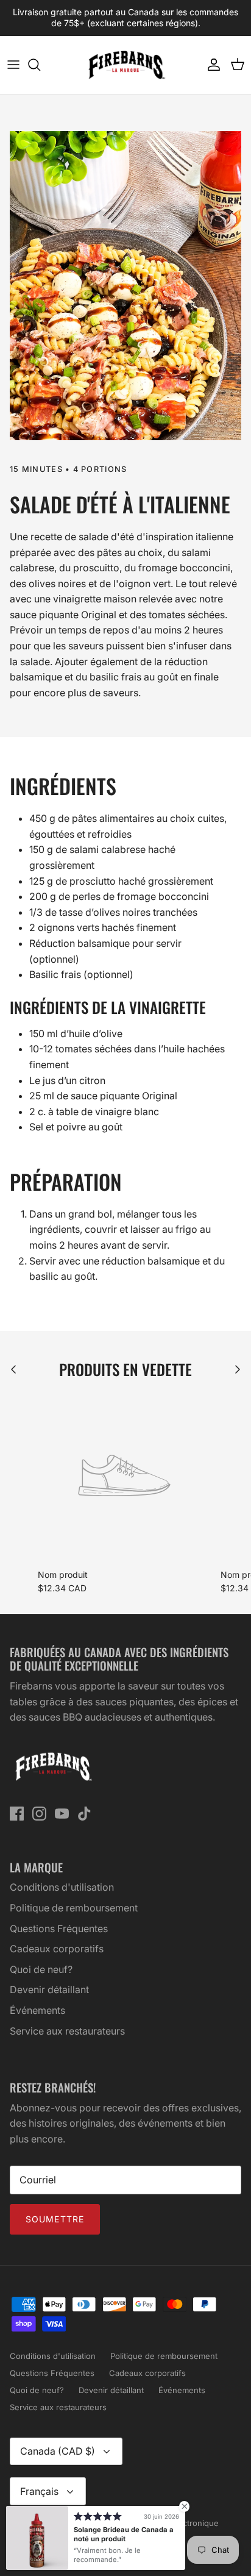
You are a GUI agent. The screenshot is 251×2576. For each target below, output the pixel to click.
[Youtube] (62, 1814)
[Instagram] (39, 1814)
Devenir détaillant (49, 1989)
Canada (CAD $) (58, 2451)
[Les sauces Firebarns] (125, 65)
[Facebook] (17, 1814)
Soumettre (55, 2219)
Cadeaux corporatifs (57, 1949)
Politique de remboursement (74, 1908)
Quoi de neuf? (41, 1969)
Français (39, 2491)
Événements (37, 2010)
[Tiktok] (84, 1814)
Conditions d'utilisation (62, 1887)
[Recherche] (40, 65)
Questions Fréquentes (59, 1928)
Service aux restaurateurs (67, 2031)
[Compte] (211, 65)
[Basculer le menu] (13, 65)
